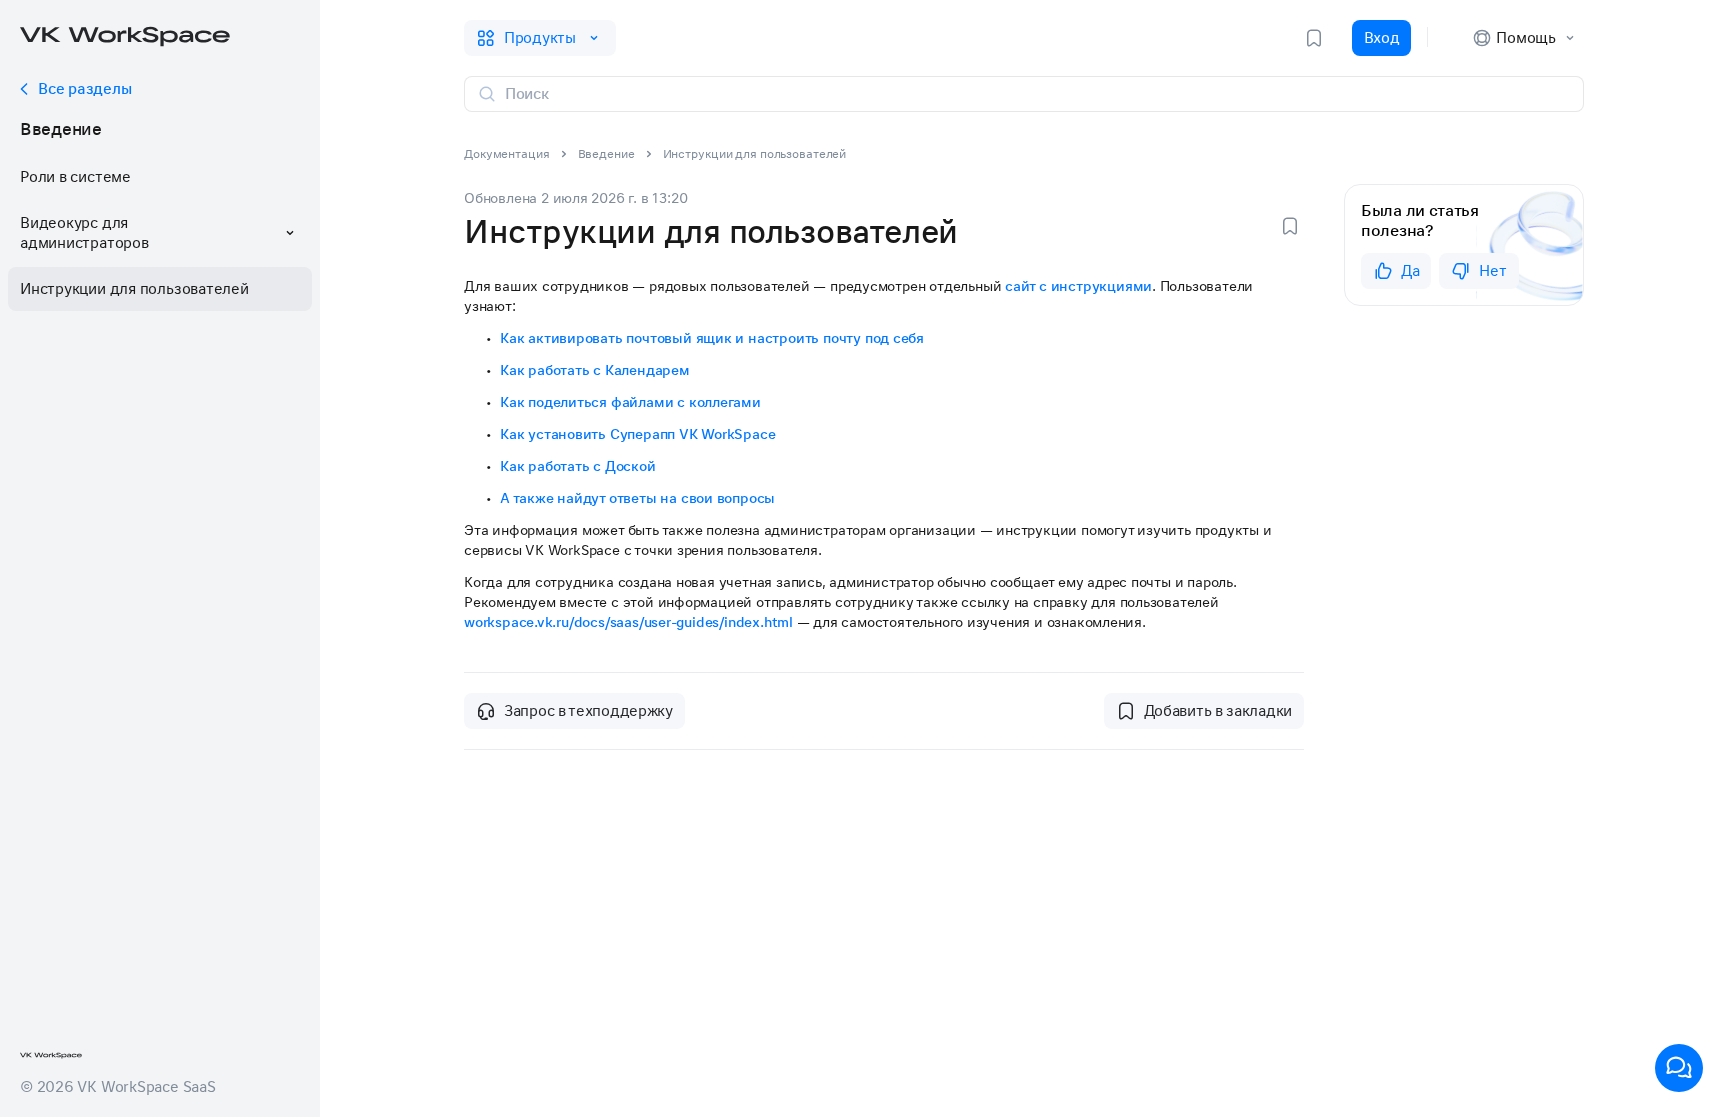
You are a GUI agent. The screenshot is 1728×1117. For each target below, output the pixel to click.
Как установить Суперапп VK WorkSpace (637, 434)
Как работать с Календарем (595, 370)
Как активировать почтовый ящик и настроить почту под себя (712, 338)
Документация (507, 154)
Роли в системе (75, 177)
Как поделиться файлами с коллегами (630, 402)
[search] (1036, 94)
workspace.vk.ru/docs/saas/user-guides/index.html (628, 622)
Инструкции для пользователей (134, 289)
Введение (61, 129)
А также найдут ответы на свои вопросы (637, 498)
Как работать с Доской (578, 466)
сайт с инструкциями (1078, 286)
